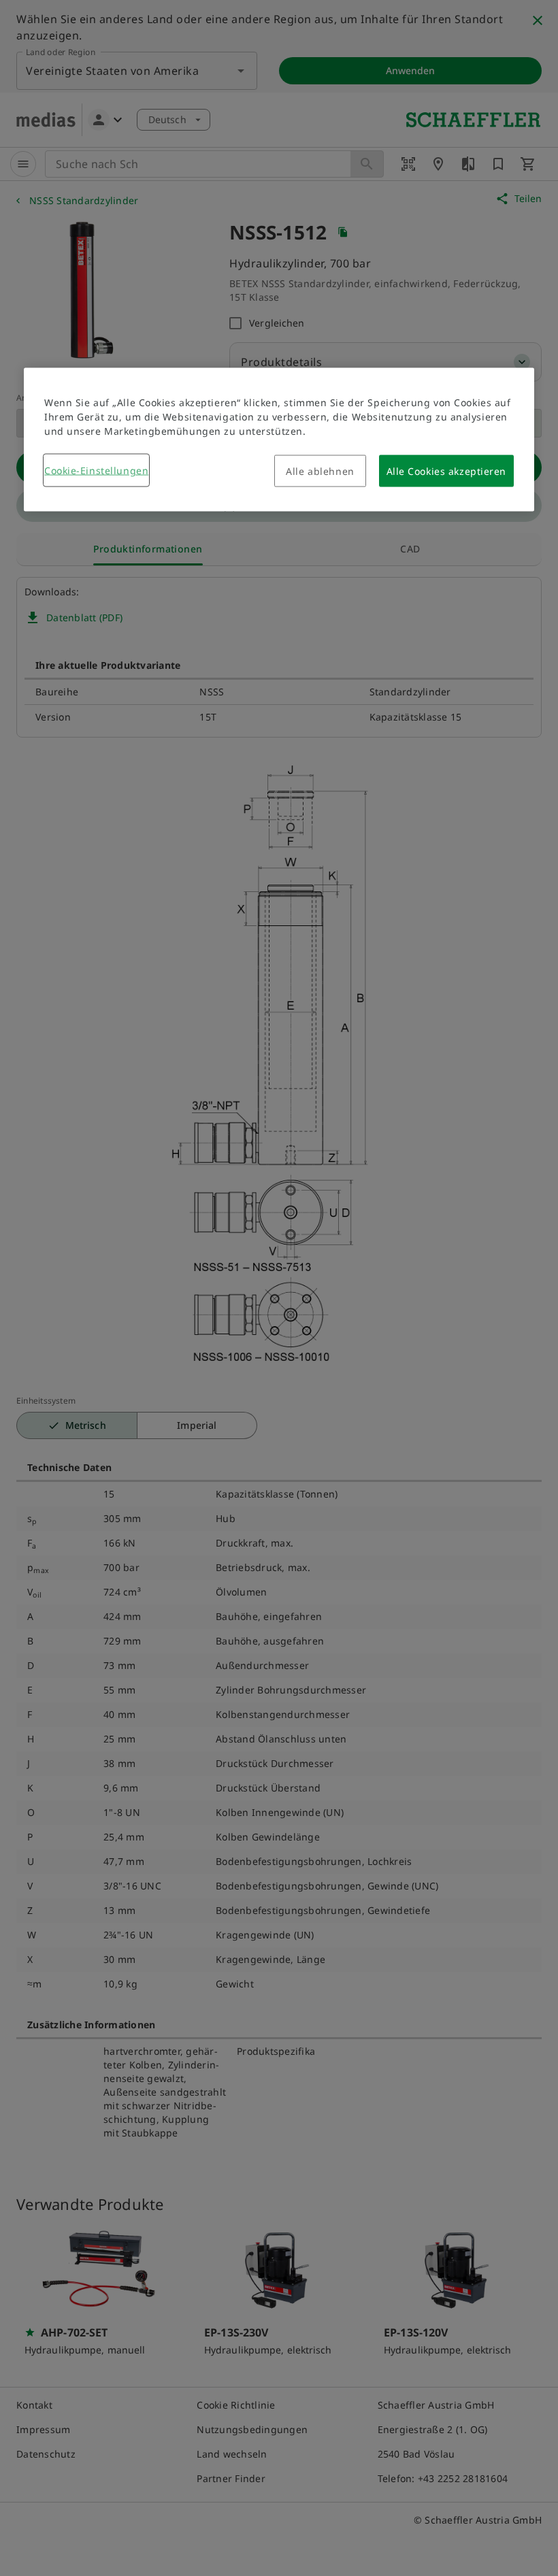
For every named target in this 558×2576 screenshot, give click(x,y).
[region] (279, 439)
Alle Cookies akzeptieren (446, 470)
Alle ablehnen (320, 470)
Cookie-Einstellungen (96, 470)
